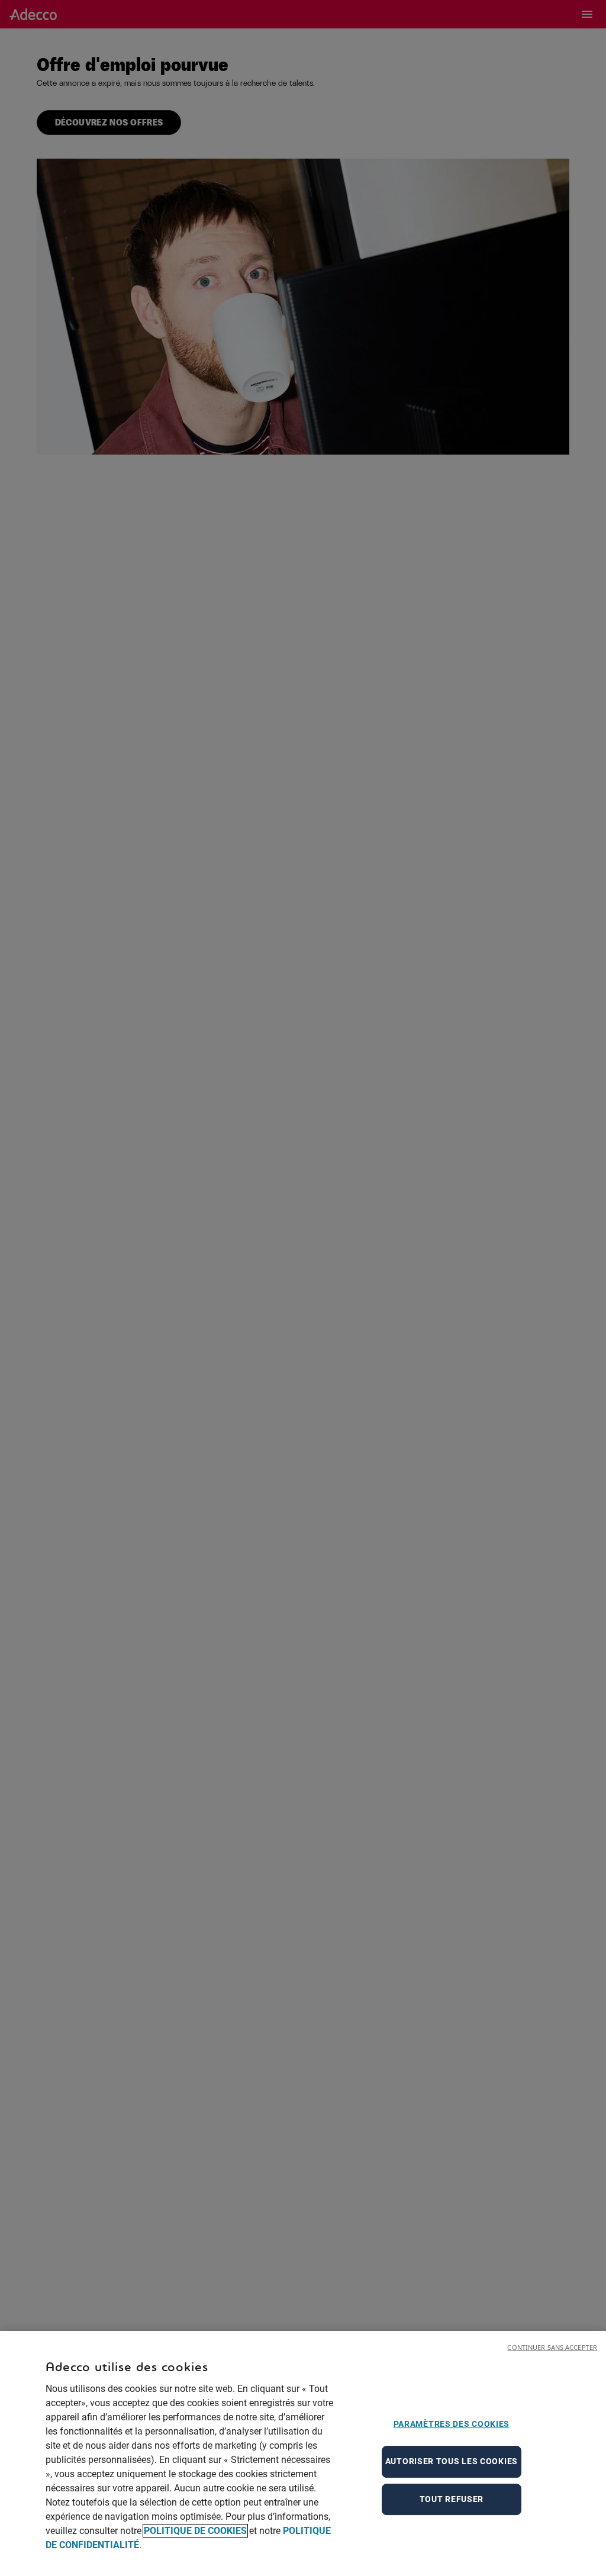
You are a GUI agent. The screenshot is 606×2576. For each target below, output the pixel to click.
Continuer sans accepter (552, 2347)
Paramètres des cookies (452, 2424)
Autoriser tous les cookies (452, 2461)
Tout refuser (452, 2499)
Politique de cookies (195, 2531)
